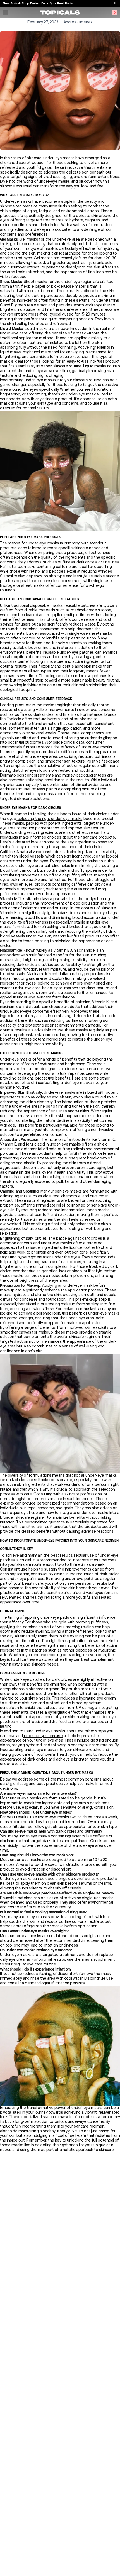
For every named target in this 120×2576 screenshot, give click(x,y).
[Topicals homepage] (60, 13)
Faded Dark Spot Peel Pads (51, 3)
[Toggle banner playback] (115, 3)
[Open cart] (114, 13)
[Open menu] (6, 13)
